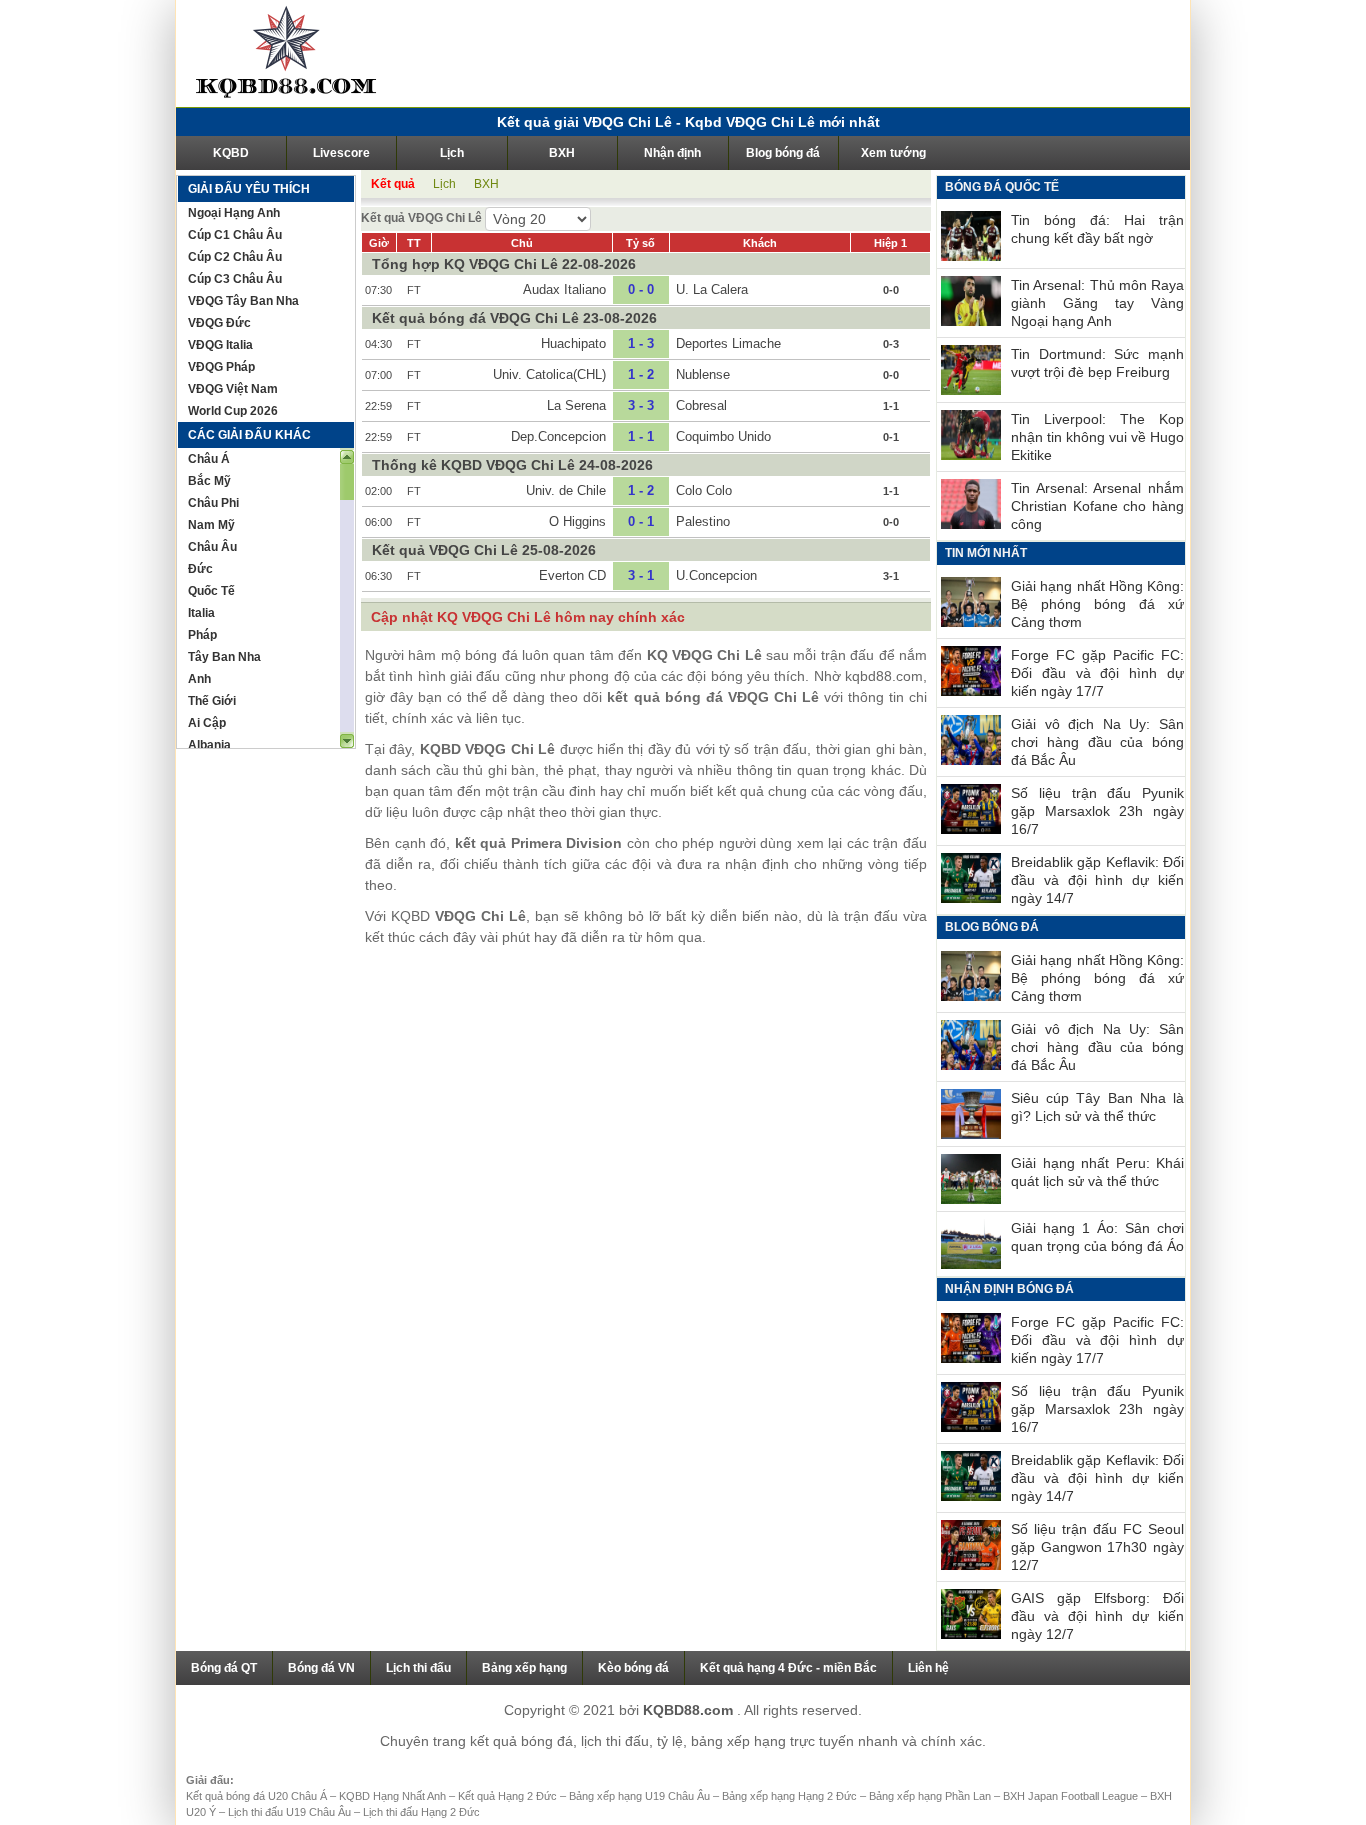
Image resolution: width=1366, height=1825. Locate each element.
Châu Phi (213, 503)
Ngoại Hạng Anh (234, 213)
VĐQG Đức (219, 323)
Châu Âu (212, 547)
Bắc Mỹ (209, 481)
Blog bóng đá (783, 153)
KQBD (231, 153)
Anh (199, 679)
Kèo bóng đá (633, 1668)
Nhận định (672, 153)
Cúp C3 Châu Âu (235, 279)
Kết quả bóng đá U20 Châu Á (258, 1796)
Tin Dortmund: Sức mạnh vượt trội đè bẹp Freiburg (1097, 363)
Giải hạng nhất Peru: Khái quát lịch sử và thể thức (1097, 1172)
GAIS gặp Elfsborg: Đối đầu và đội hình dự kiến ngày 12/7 (1097, 1616)
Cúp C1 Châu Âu (235, 235)
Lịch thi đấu (418, 1668)
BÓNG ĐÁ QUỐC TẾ (1002, 187)
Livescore (341, 153)
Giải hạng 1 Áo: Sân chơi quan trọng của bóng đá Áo (1097, 1237)
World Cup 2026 (233, 411)
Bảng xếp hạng (524, 1668)
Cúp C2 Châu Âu (235, 257)
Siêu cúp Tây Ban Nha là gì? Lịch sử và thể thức (1097, 1107)
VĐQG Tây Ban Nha (243, 301)
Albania (209, 745)
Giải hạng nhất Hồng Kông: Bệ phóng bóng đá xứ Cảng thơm (1097, 604)
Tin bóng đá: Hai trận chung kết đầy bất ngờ (1097, 229)
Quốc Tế (211, 591)
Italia (201, 613)
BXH (562, 153)
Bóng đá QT (224, 1668)
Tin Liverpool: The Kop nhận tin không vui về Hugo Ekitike (1097, 437)
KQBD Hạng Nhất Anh (394, 1796)
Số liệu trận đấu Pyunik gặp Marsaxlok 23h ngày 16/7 (1097, 811)
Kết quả (393, 184)
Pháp (202, 635)
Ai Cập (207, 723)
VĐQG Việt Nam (233, 389)
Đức (200, 569)
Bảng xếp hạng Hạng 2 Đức (791, 1796)
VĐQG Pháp (221, 367)
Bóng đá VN (321, 1668)
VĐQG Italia (220, 345)
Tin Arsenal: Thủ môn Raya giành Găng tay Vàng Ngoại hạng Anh (1097, 303)
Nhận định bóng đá (1009, 1289)
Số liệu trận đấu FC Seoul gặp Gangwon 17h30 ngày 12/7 (1097, 1547)
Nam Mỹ (211, 525)
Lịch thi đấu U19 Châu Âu (291, 1812)
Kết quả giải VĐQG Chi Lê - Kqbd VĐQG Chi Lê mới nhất (688, 122)
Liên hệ (928, 1668)
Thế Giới (212, 701)
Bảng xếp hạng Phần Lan (931, 1796)
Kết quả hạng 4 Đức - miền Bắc (788, 1668)
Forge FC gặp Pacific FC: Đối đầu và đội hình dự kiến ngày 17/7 (1097, 673)
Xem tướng (893, 153)
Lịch (452, 153)
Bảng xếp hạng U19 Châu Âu (641, 1796)
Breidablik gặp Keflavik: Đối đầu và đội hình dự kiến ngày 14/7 (1097, 880)
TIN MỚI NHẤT (986, 553)
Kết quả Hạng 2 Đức (509, 1796)
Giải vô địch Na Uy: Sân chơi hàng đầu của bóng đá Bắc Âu (1097, 742)
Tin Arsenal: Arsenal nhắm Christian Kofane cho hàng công (1097, 506)
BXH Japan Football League (1072, 1796)
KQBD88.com (690, 1710)
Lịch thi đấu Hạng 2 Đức (421, 1812)
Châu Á (209, 459)
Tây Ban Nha (224, 657)
